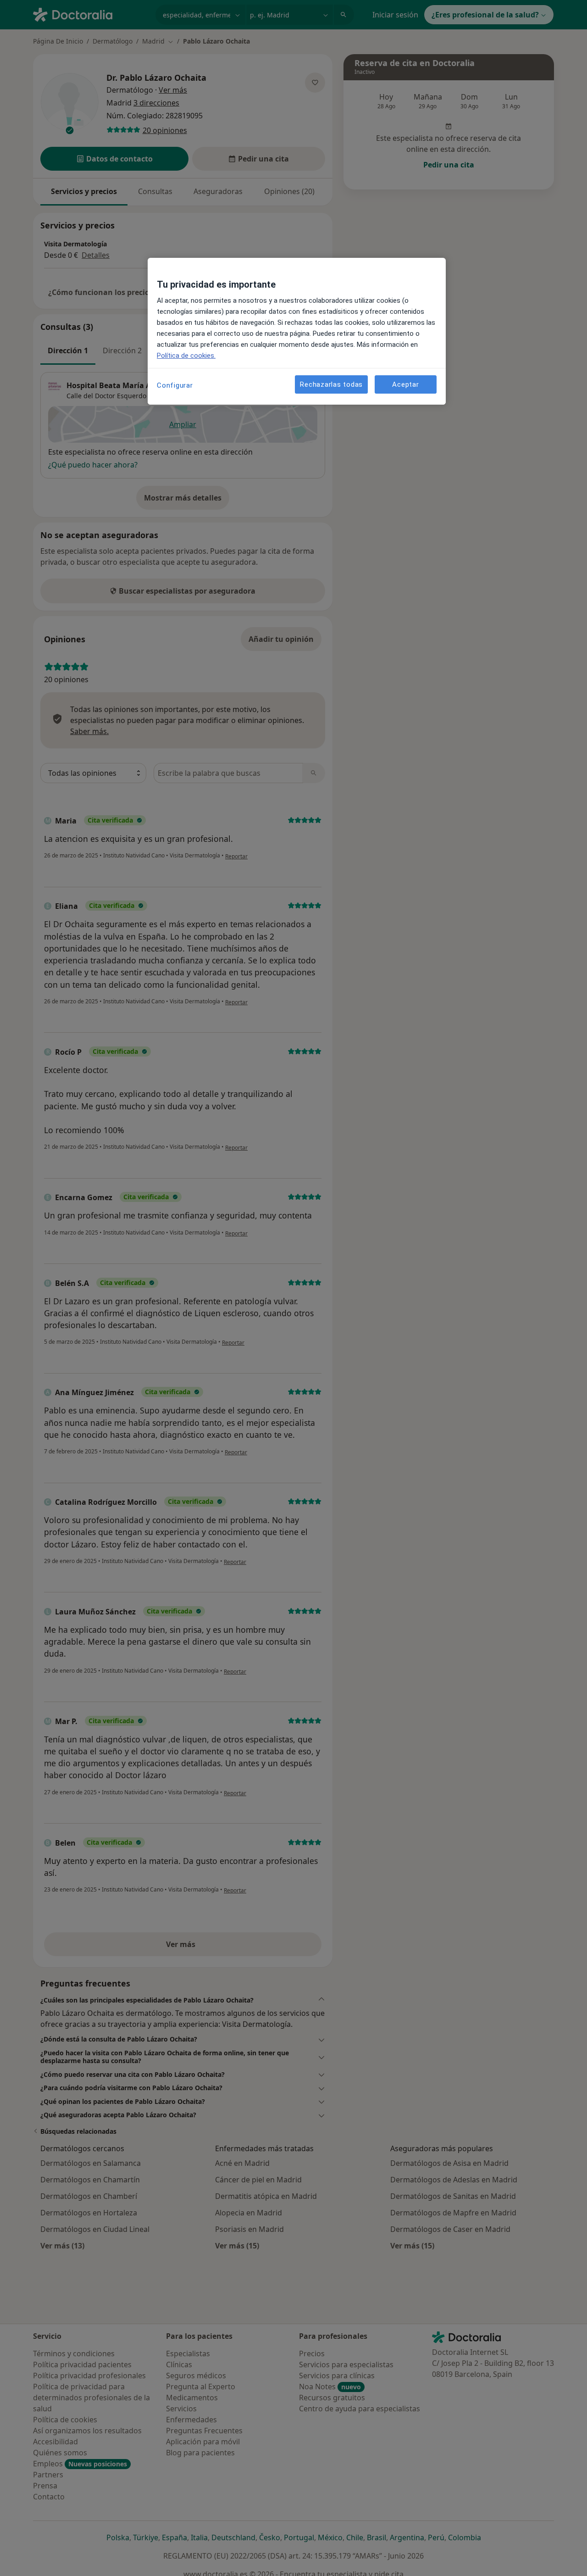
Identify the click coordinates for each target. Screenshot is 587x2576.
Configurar (175, 385)
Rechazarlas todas (331, 384)
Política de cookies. (186, 356)
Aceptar (405, 384)
